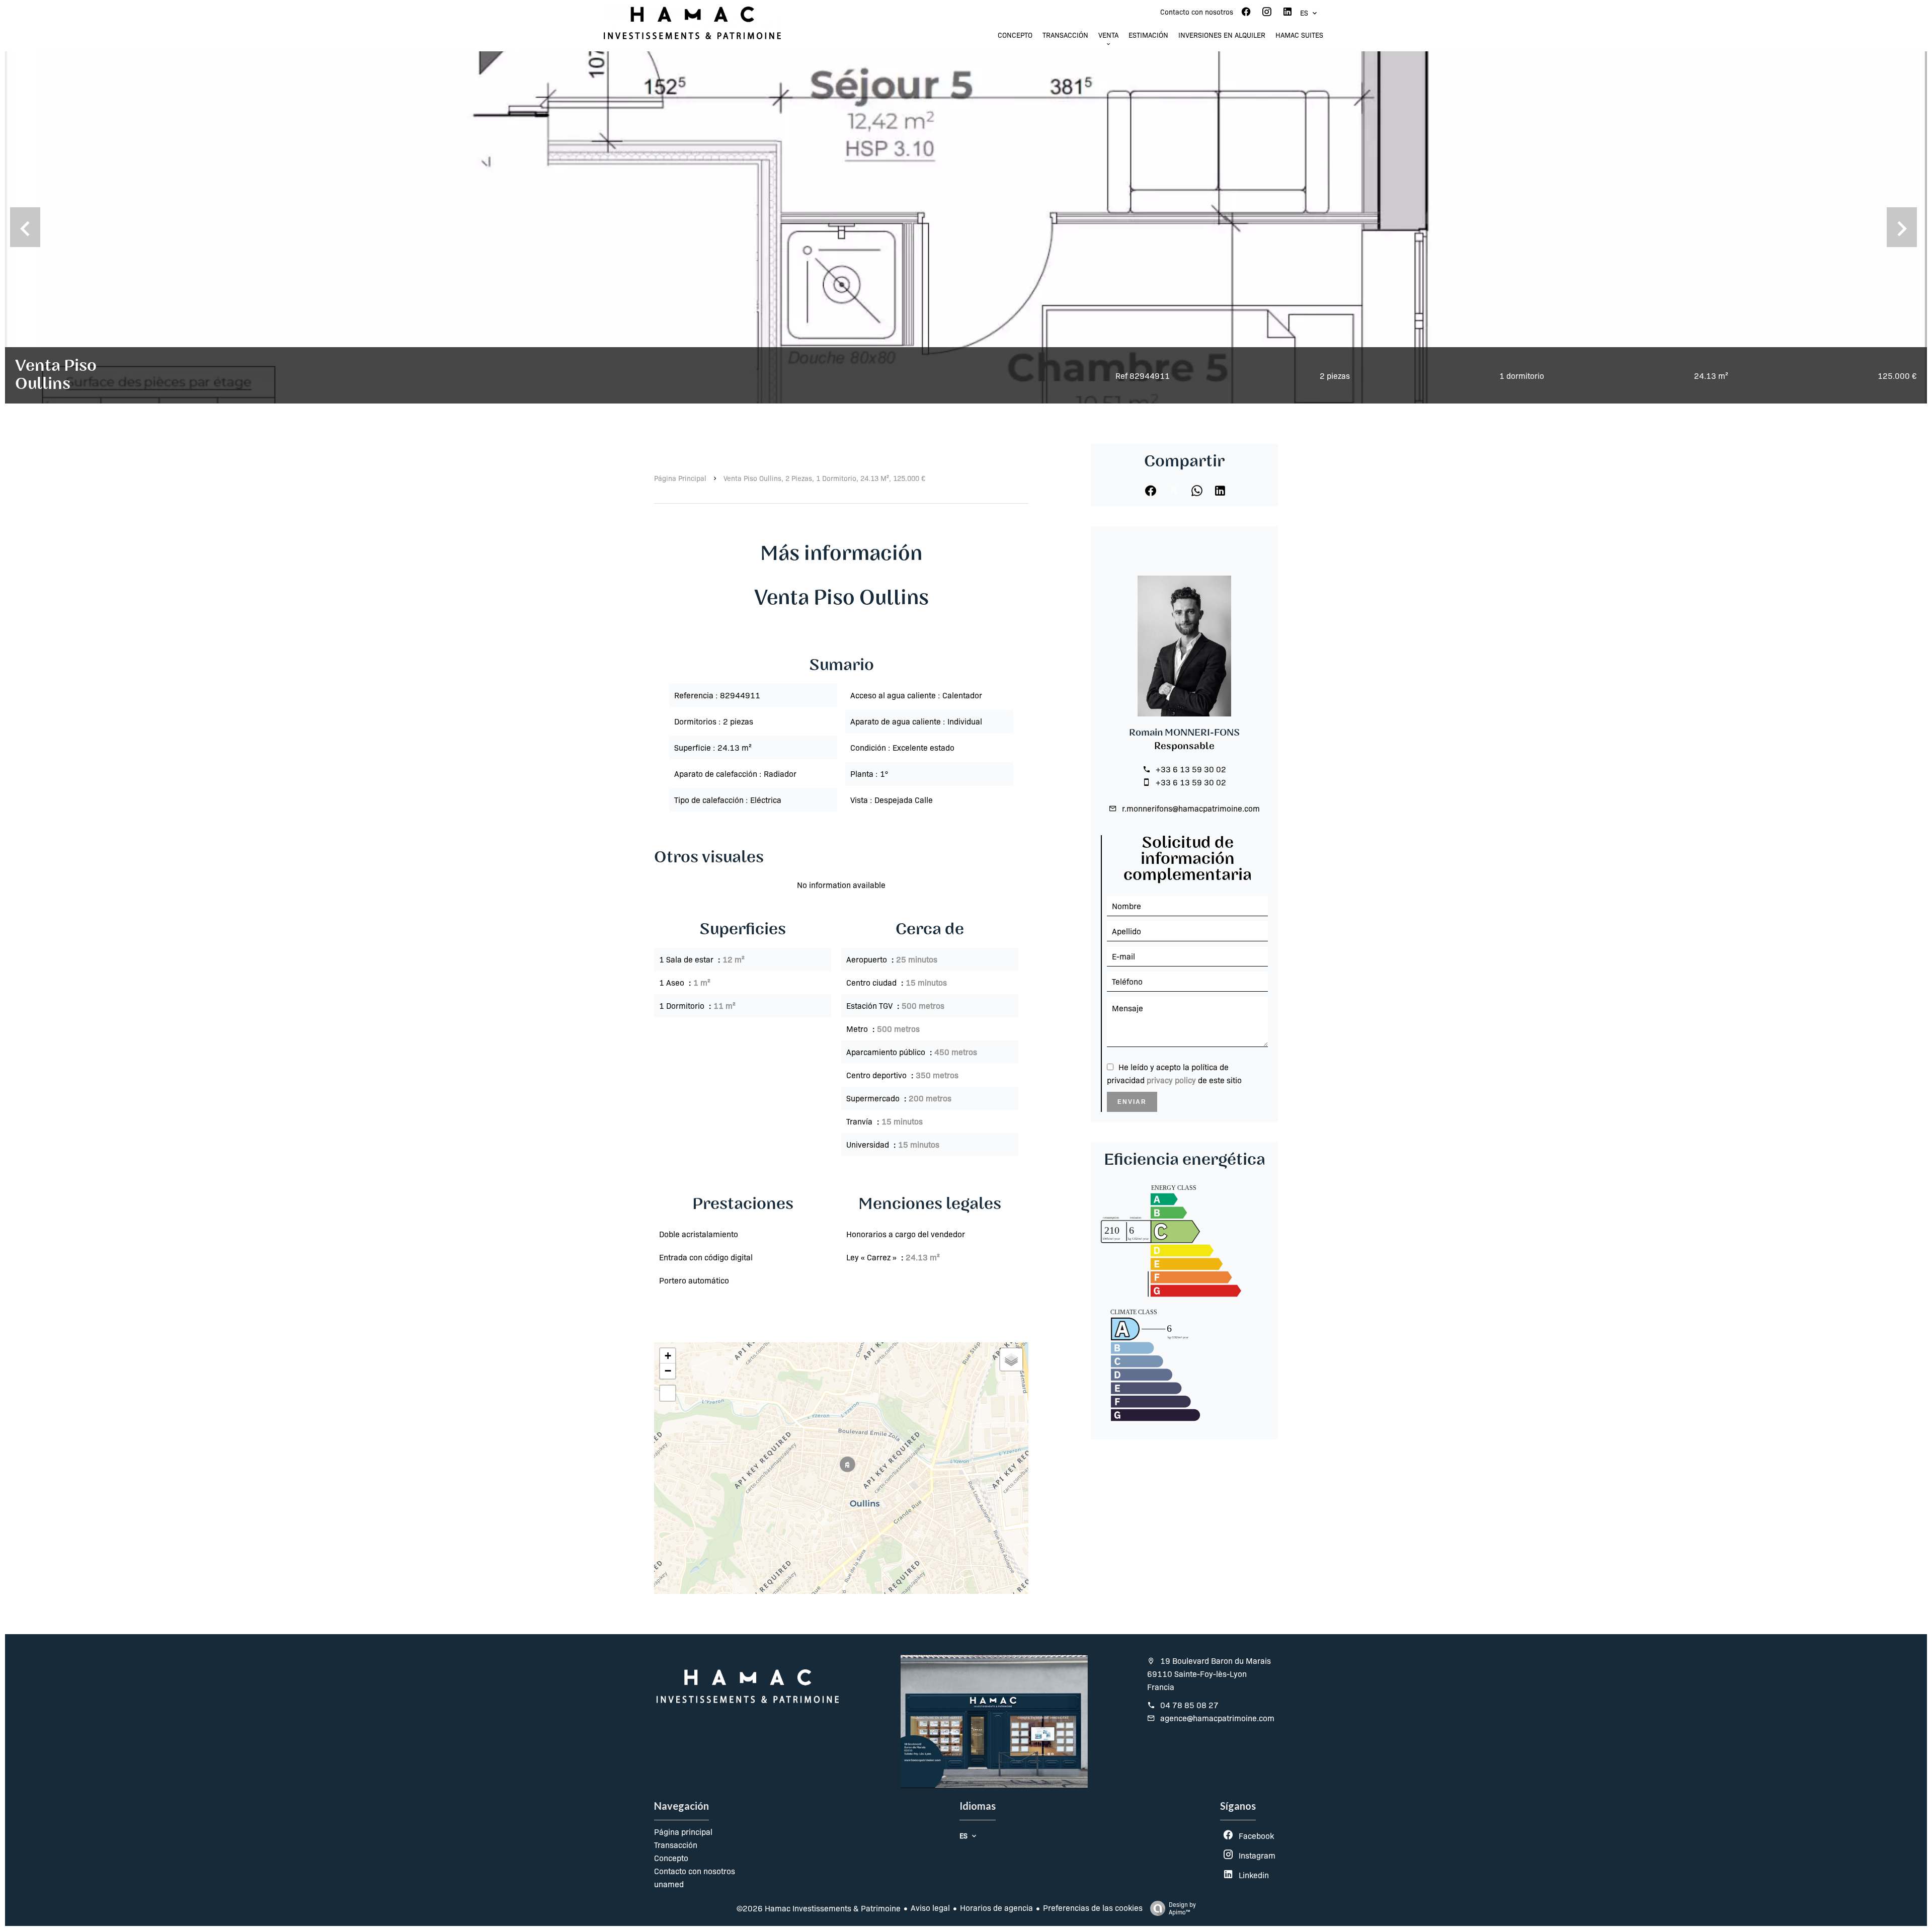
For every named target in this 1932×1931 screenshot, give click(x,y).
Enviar (1132, 1102)
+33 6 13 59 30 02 (1191, 769)
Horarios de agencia (996, 1908)
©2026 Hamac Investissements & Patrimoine (819, 1908)
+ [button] (668, 1356)
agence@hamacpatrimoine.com (1217, 1718)
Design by (1182, 1908)
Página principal (680, 478)
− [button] (668, 1371)
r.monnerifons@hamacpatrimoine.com (1191, 808)
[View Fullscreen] (668, 1393)
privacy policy (1171, 1080)
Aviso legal (930, 1908)
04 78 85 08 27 (1189, 1705)
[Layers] (1011, 1359)
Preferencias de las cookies (1093, 1908)
